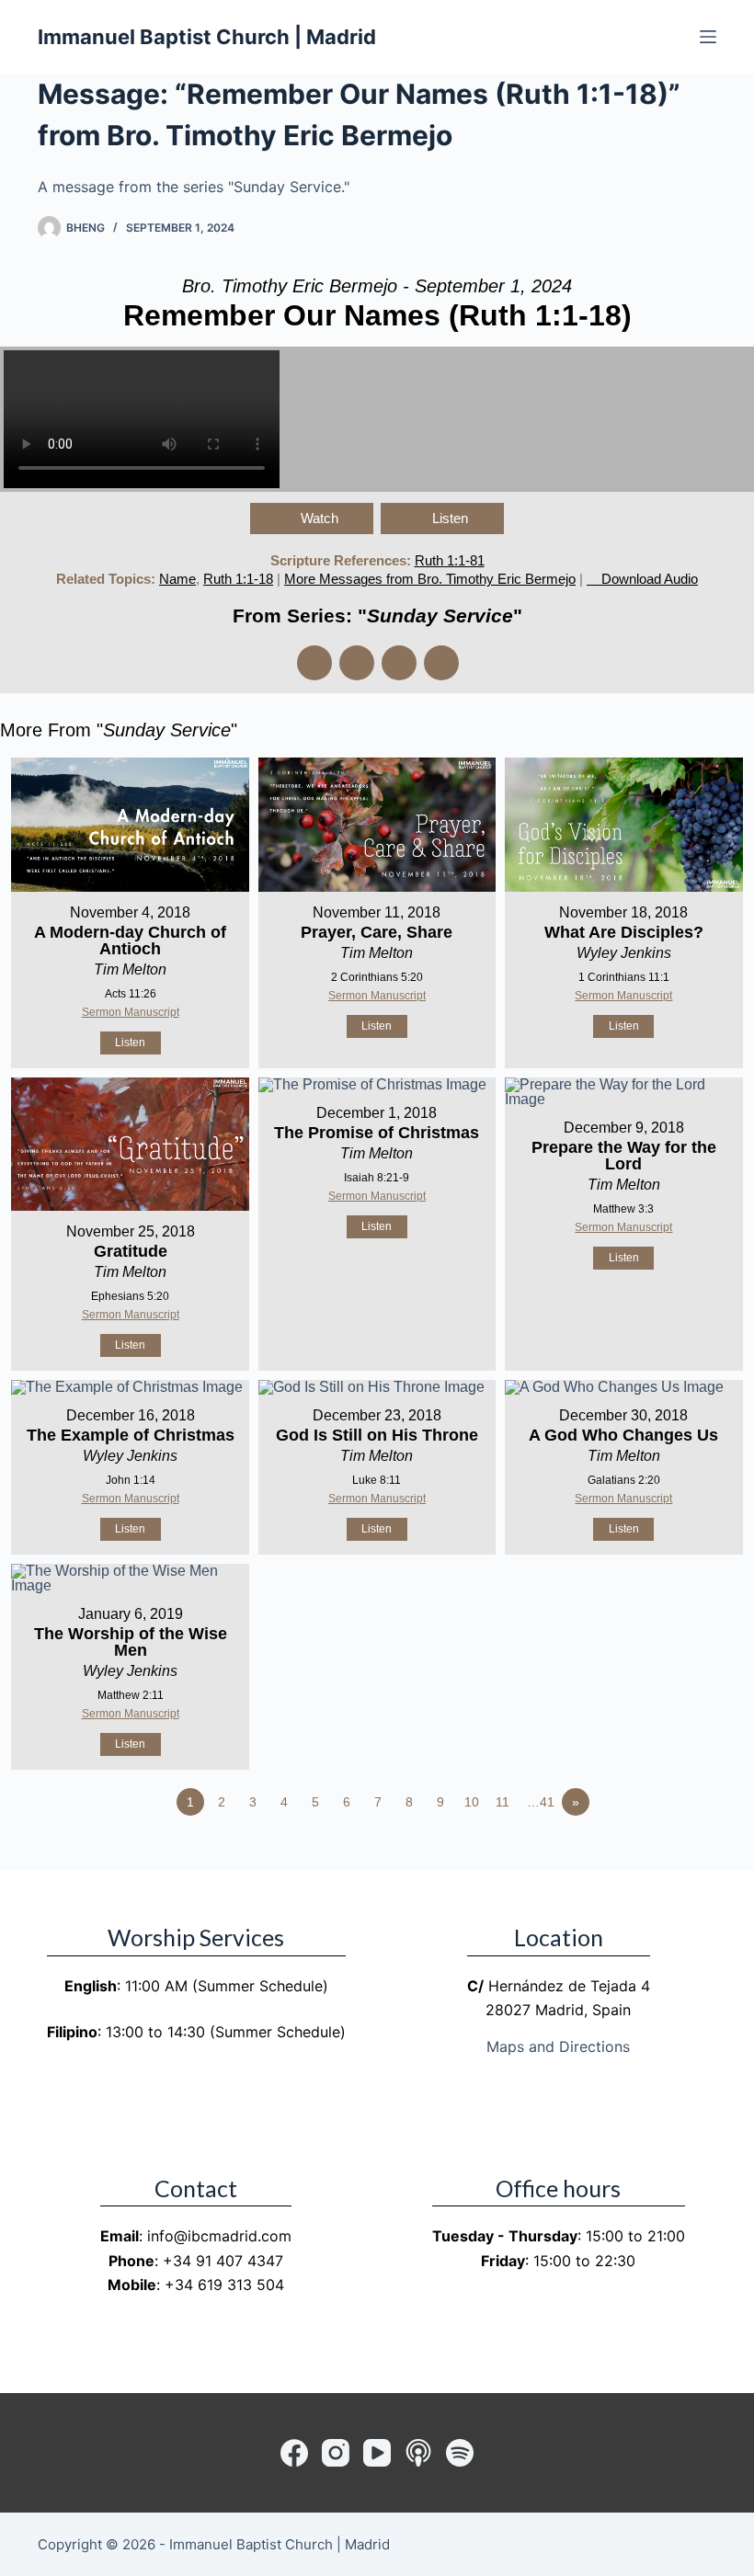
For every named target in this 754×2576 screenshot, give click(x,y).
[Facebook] (294, 2453)
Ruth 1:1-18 (238, 579)
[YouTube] (377, 2453)
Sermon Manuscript (131, 1012)
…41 (541, 1802)
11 (503, 1802)
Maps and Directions (558, 2046)
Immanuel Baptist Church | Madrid (207, 37)
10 (472, 1802)
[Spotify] (460, 2453)
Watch (320, 518)
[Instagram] (336, 2453)
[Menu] (708, 37)
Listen (450, 518)
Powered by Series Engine (686, 1852)
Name (177, 579)
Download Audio (650, 579)
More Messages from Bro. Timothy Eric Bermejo (430, 579)
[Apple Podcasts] (418, 2453)
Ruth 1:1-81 (450, 560)
